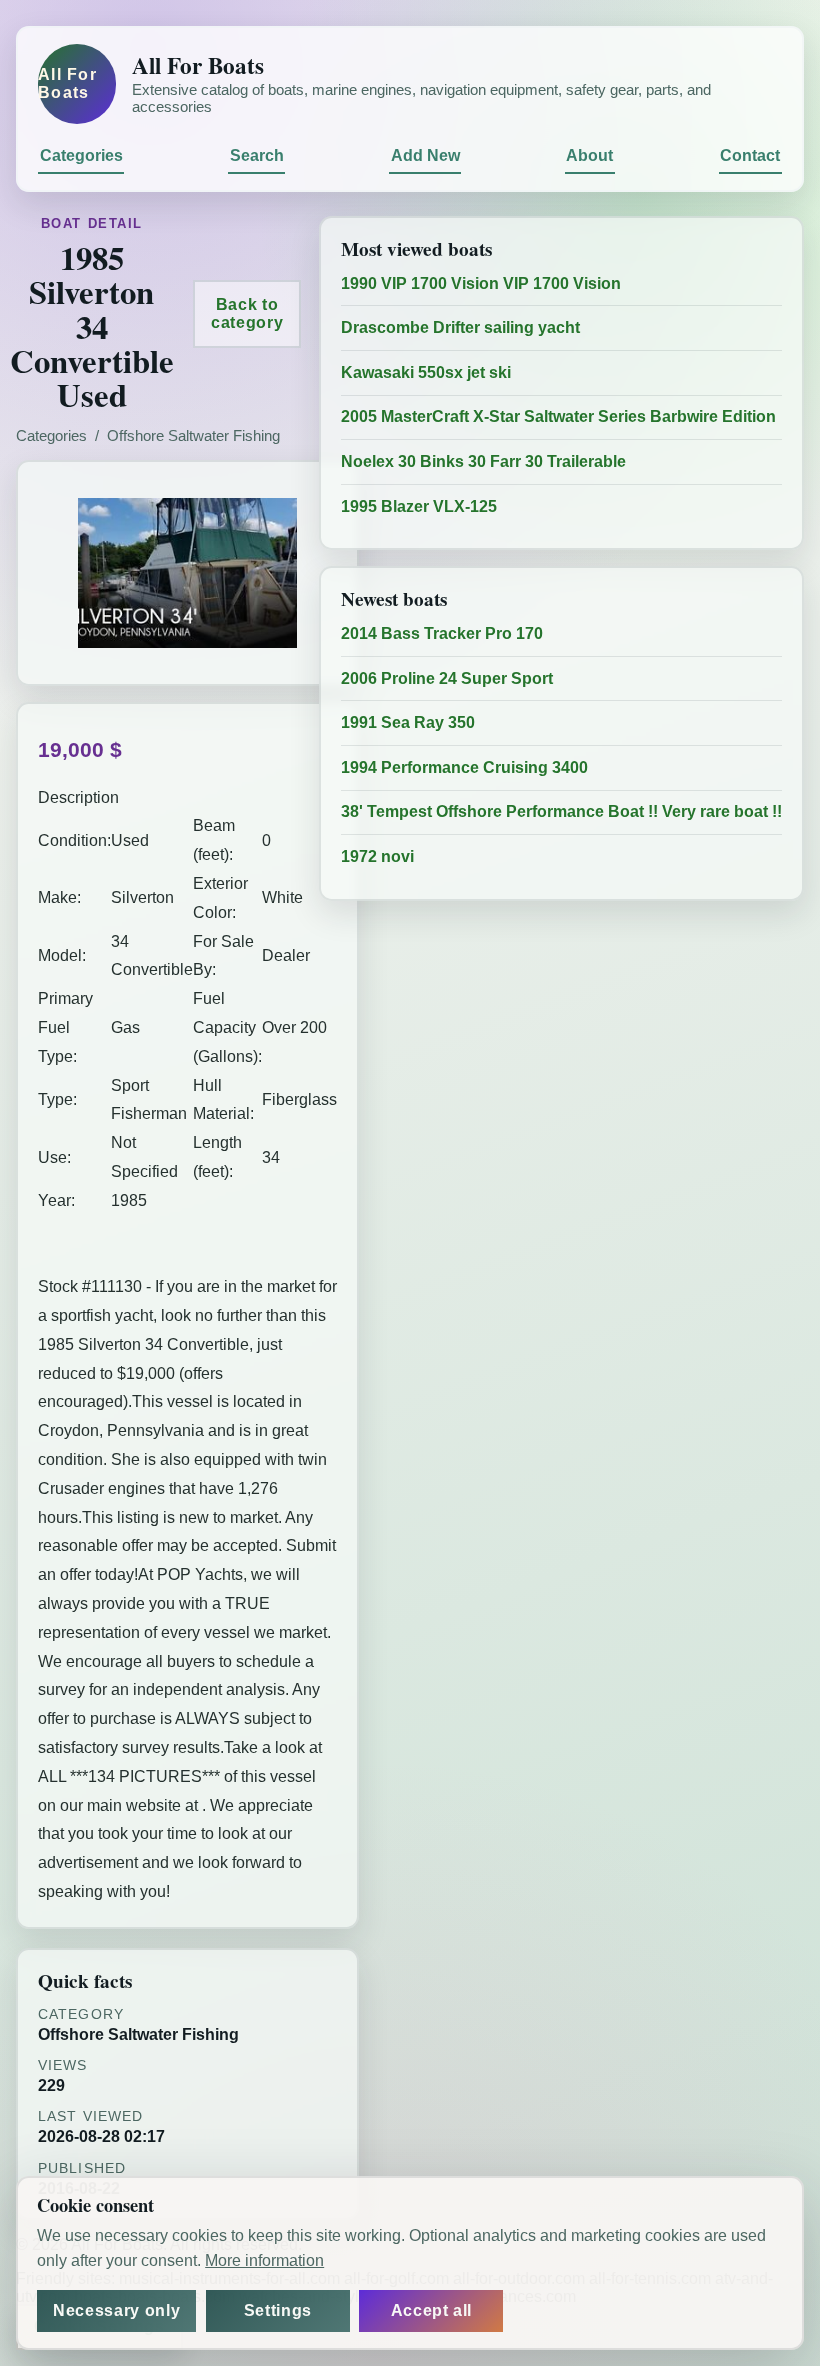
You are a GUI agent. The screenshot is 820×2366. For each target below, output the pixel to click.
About (589, 155)
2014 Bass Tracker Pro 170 (442, 633)
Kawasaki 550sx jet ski (426, 372)
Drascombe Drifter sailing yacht (460, 327)
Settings (278, 2310)
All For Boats (67, 83)
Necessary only (116, 2310)
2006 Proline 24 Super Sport (447, 678)
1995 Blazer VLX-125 (419, 506)
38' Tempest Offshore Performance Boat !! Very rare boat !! (561, 811)
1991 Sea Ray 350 (408, 722)
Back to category (247, 313)
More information (264, 2260)
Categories (81, 155)
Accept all (431, 2310)
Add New (425, 155)
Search (257, 155)
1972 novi (377, 856)
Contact (750, 155)
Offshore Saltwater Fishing (193, 436)
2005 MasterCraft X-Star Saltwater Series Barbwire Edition (558, 416)
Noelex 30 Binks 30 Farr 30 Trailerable (483, 461)
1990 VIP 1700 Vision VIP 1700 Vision (481, 283)
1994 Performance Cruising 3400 (464, 767)
